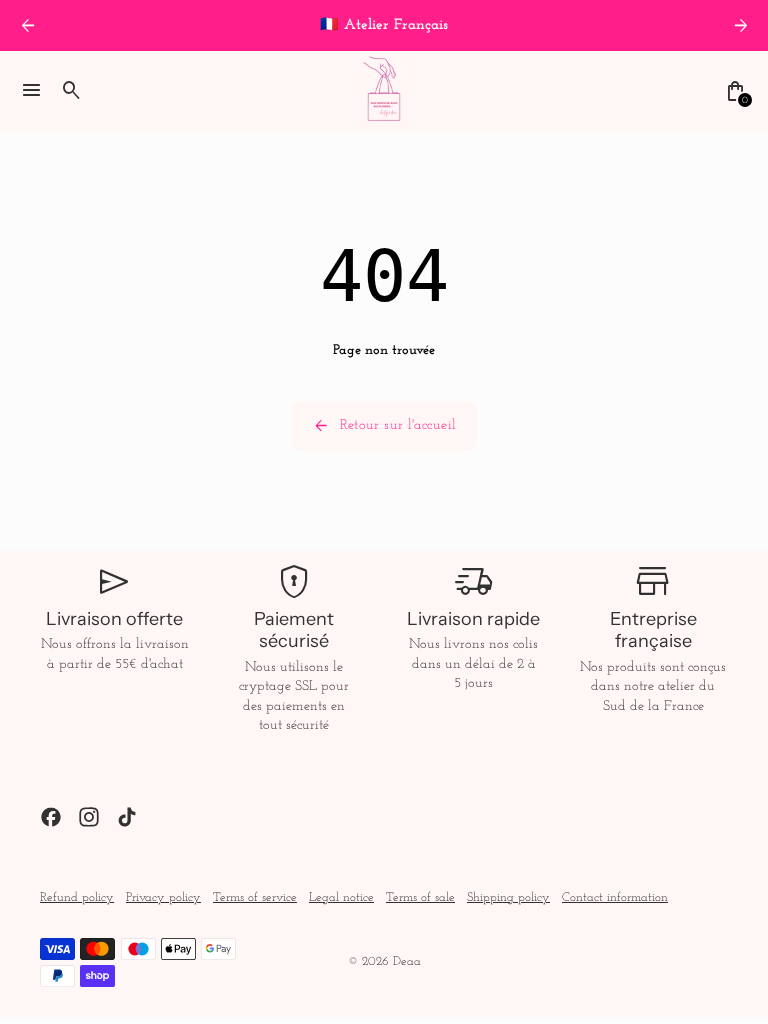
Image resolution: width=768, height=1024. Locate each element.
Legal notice (341, 898)
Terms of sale (420, 898)
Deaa (407, 962)
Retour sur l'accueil (384, 426)
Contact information (615, 898)
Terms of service (255, 898)
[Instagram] (89, 817)
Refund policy (77, 898)
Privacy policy (163, 898)
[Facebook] (51, 817)
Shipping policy (508, 898)
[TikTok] (127, 817)
